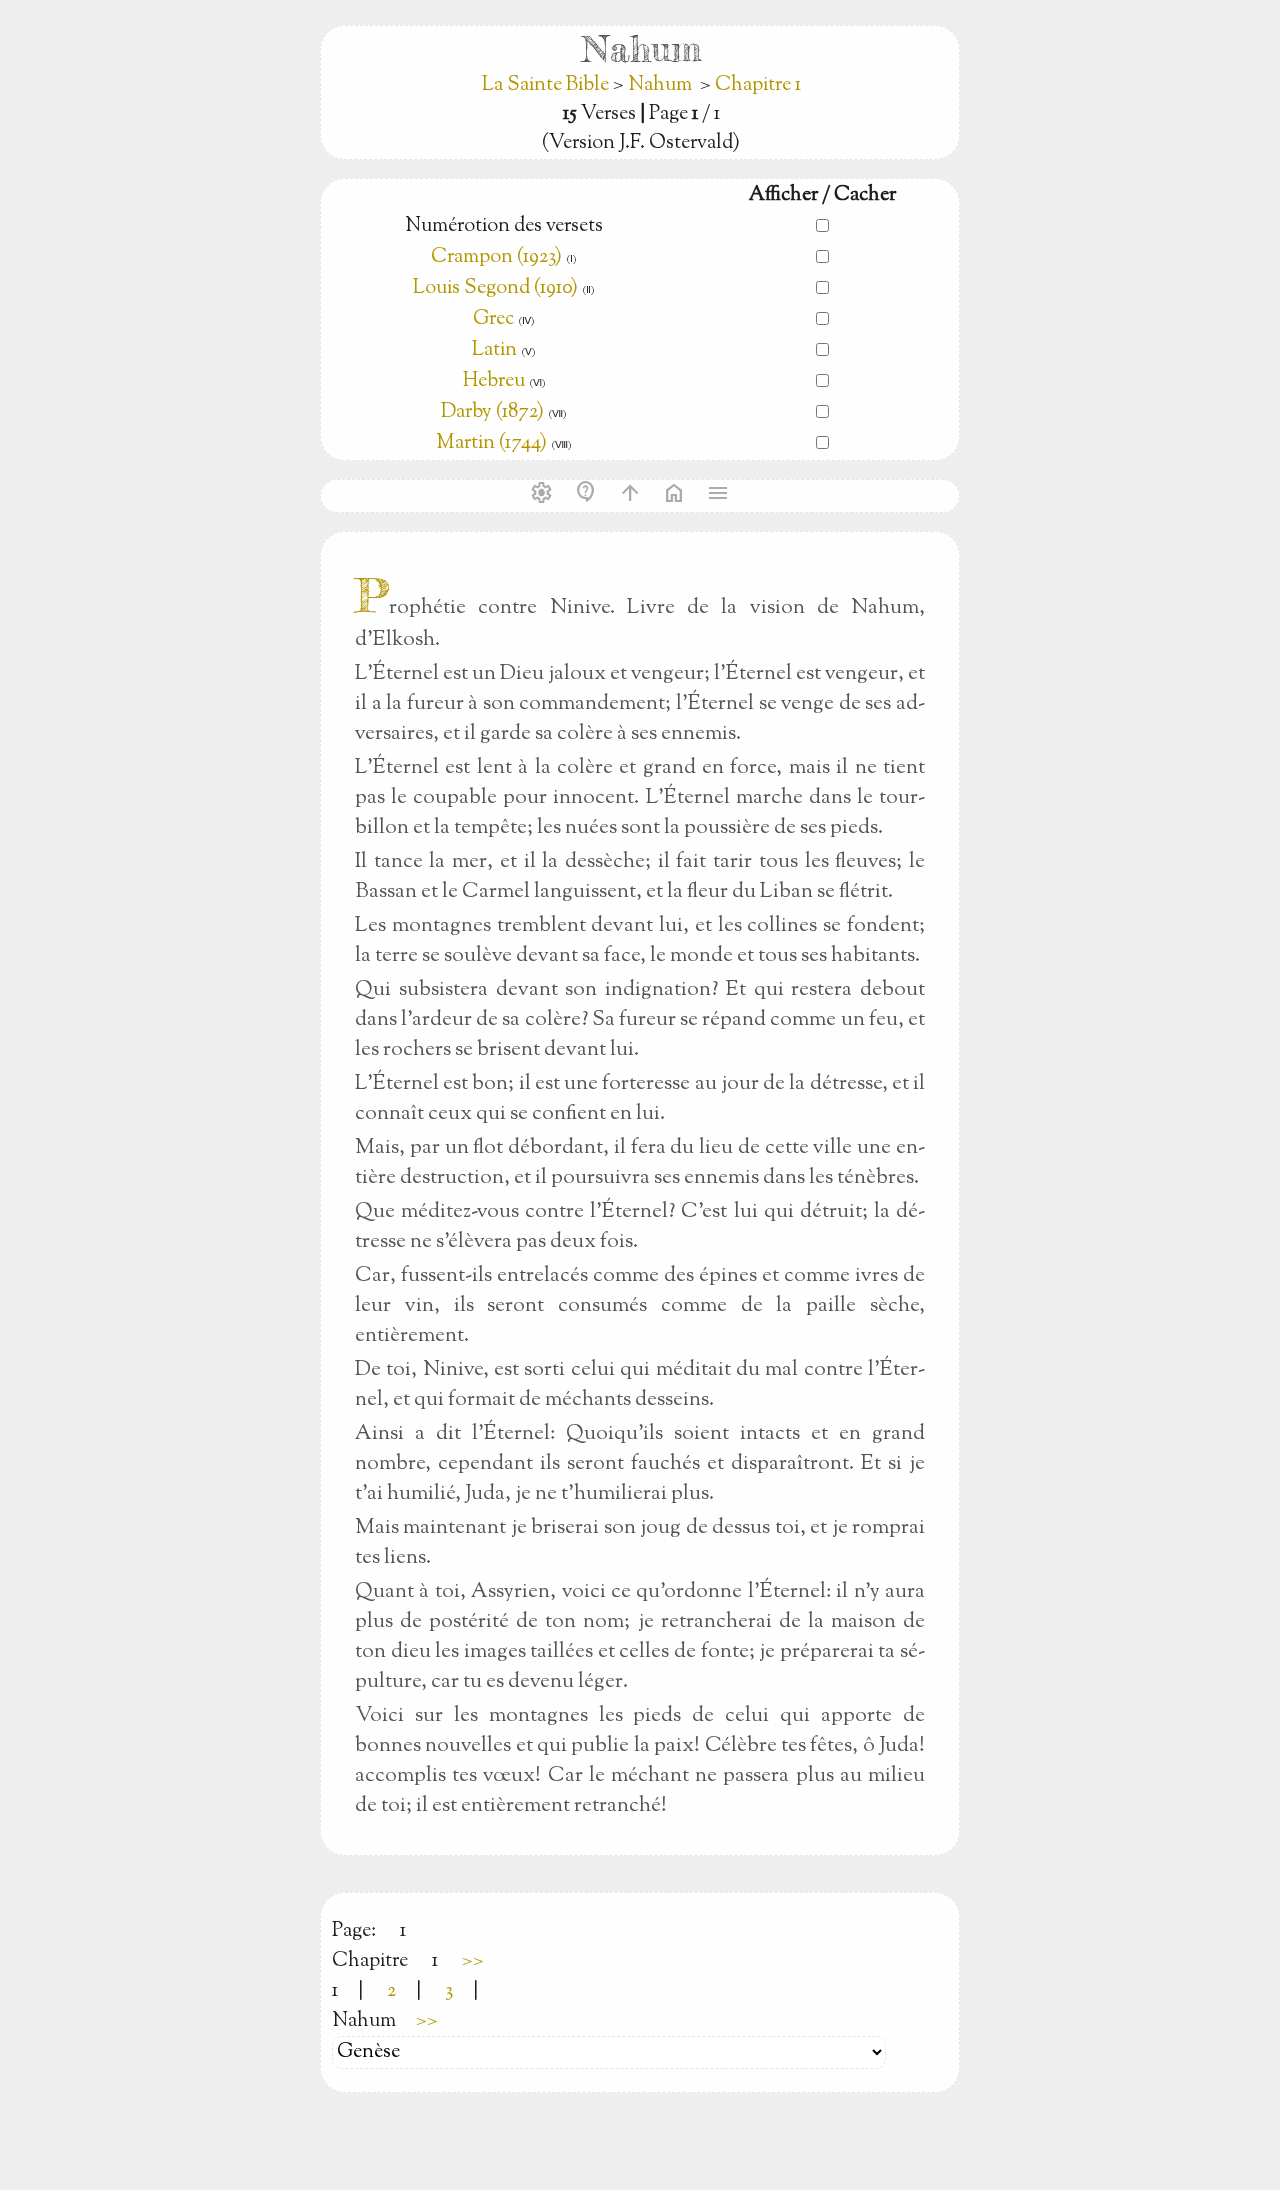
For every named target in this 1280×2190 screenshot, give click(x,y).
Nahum (660, 85)
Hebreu (494, 381)
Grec (493, 319)
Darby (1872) (492, 412)
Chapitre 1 (758, 85)
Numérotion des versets (504, 226)
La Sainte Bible (547, 85)
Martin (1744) (491, 443)
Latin (494, 350)
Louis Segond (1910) (497, 288)
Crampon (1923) (496, 257)
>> (473, 1961)
